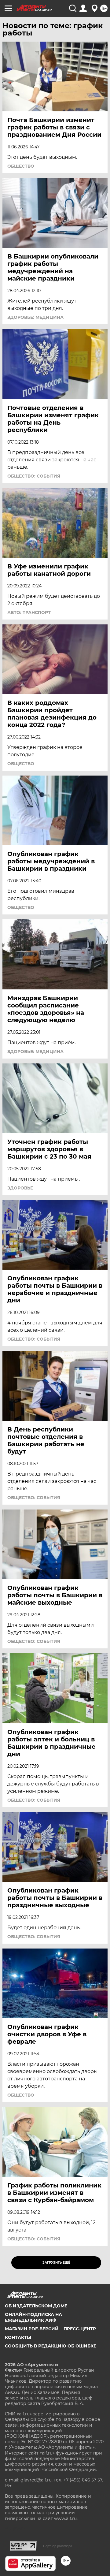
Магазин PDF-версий (32, 2329)
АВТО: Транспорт (29, 612)
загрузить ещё (56, 2263)
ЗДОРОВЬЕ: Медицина (35, 317)
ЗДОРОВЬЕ (20, 1188)
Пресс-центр (80, 2329)
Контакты (18, 2337)
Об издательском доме (36, 2306)
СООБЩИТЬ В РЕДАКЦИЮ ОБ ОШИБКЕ (51, 2346)
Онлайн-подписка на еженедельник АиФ (33, 2317)
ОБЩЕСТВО (21, 166)
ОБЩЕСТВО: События (34, 476)
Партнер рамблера (58, 2546)
